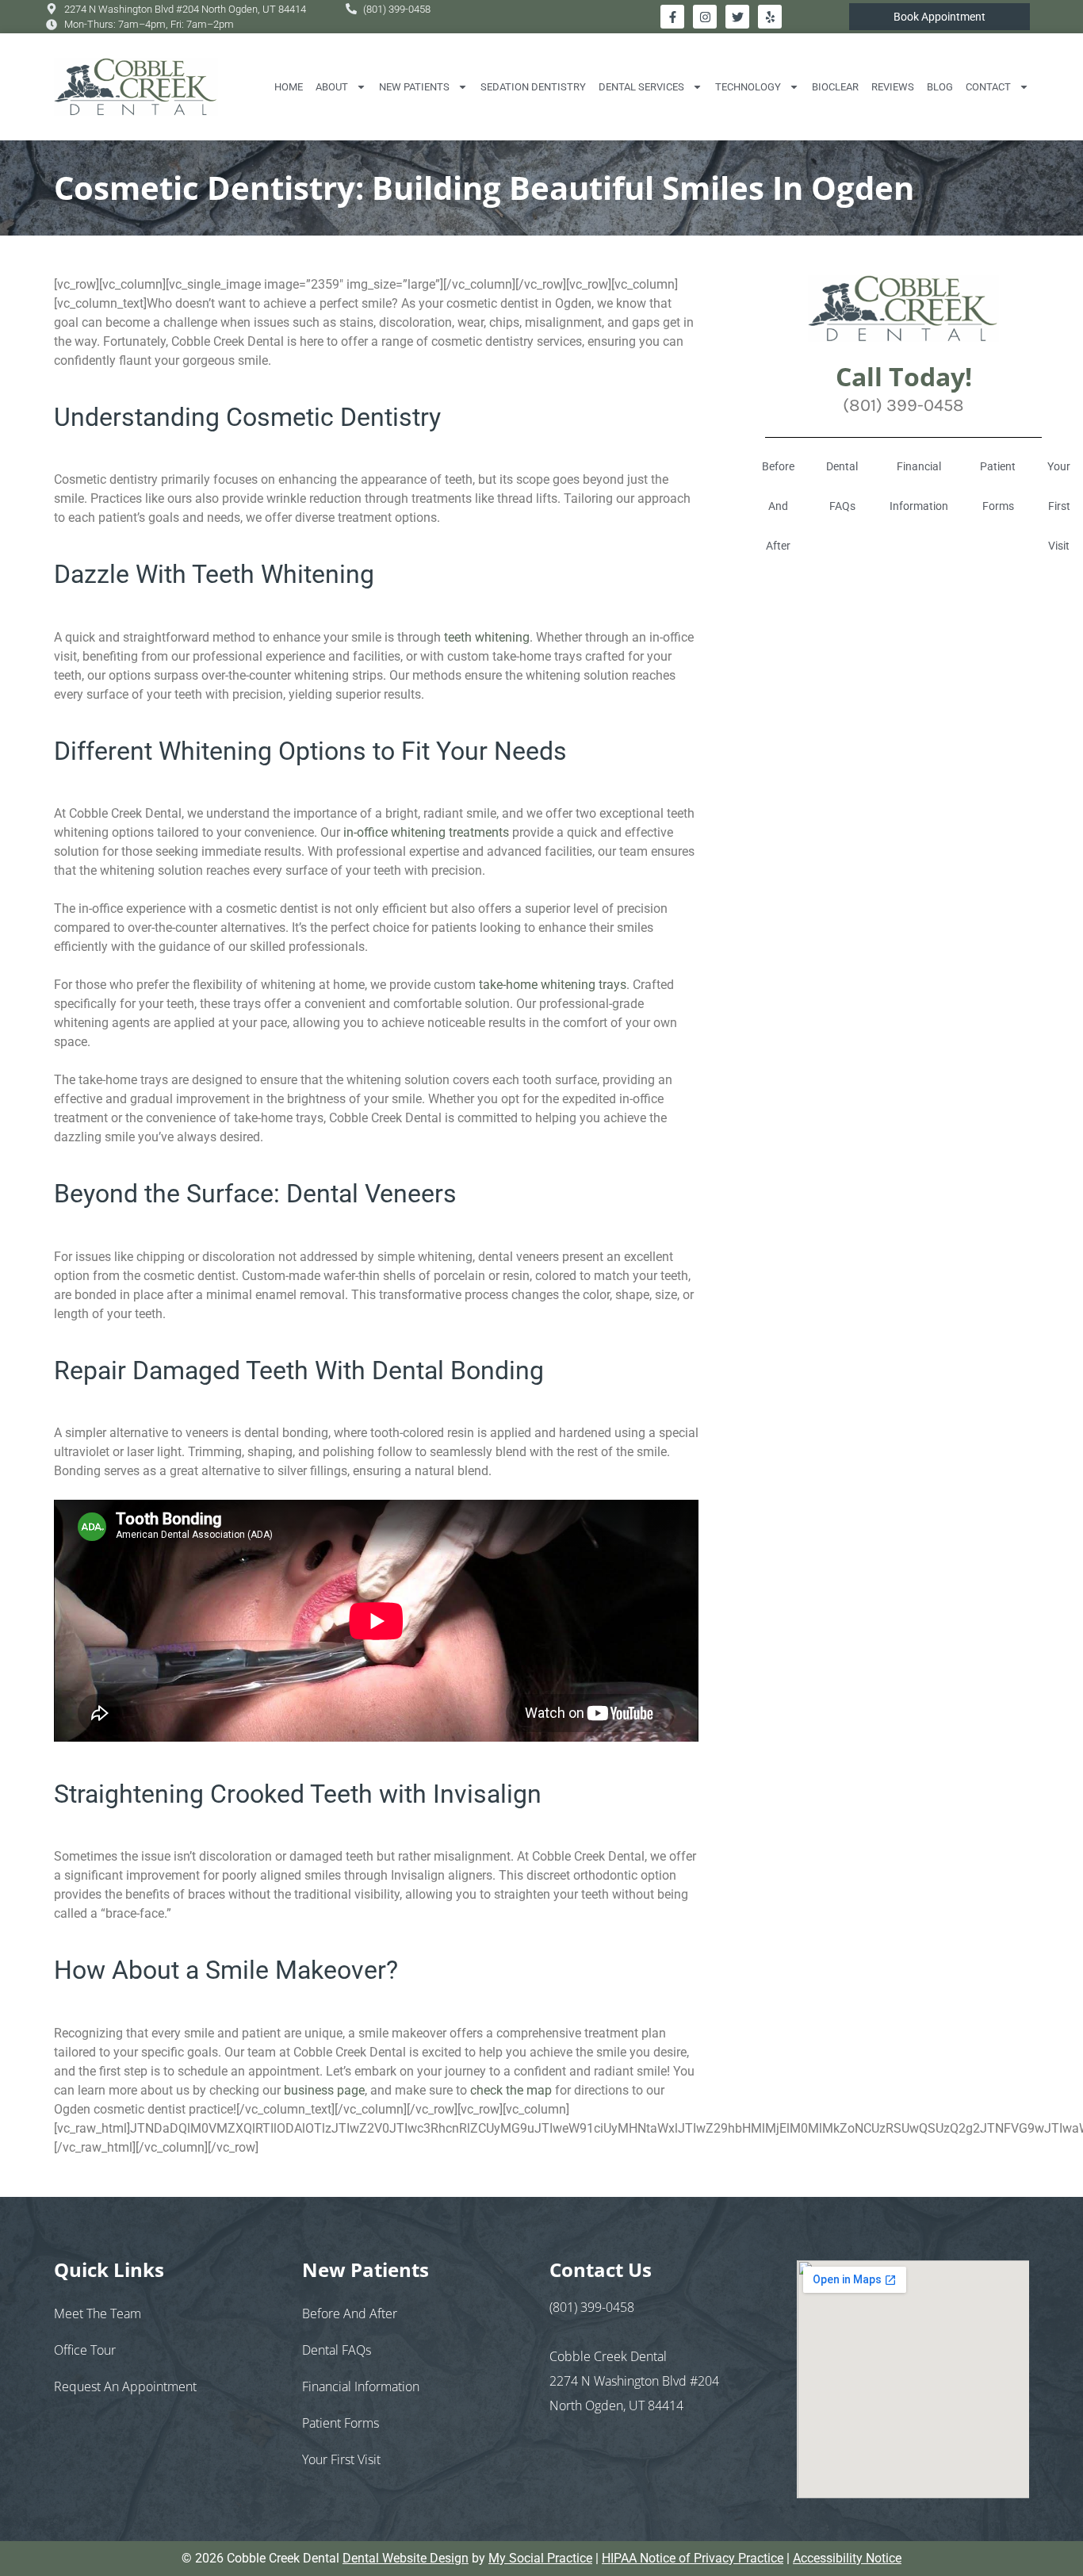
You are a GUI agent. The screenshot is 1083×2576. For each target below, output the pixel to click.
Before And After (778, 506)
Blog (940, 87)
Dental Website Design (406, 2558)
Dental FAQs (842, 486)
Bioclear (835, 87)
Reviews (893, 87)
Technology (748, 87)
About (332, 87)
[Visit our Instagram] (705, 17)
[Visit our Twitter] (737, 17)
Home (289, 87)
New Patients (414, 87)
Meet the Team (98, 2313)
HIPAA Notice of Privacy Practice (693, 2558)
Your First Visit (341, 2459)
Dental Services (641, 87)
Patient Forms (998, 486)
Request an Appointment (125, 2386)
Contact (988, 87)
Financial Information (919, 486)
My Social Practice (540, 2558)
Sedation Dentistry (533, 87)
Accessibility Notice (847, 2558)
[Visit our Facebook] (672, 17)
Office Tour (85, 2350)
